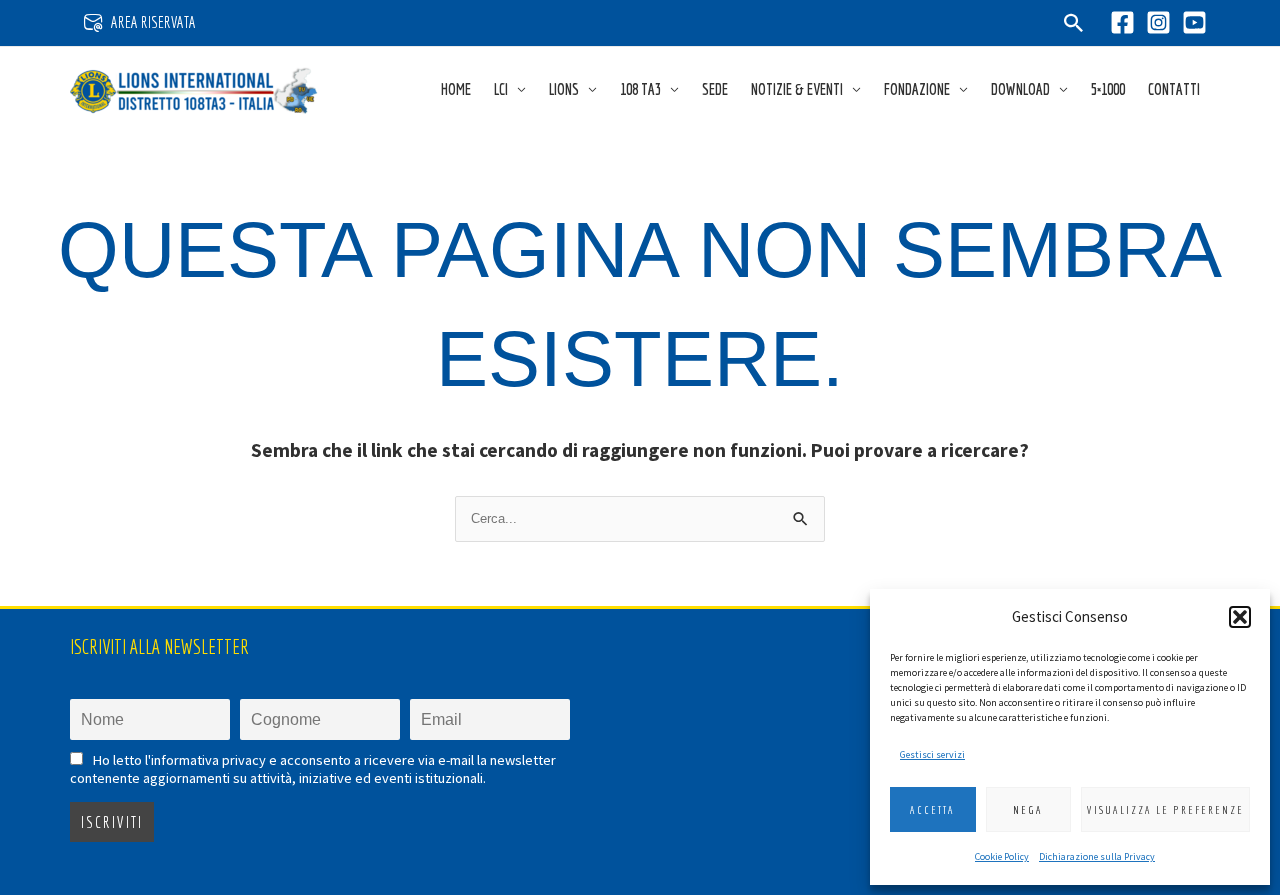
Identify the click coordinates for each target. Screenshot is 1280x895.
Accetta (932, 810)
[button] (1240, 617)
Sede (715, 89)
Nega (1028, 810)
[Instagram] (1158, 22)
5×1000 (1108, 89)
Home (456, 89)
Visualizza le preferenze (1165, 810)
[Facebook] (1122, 22)
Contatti (1174, 89)
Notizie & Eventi (797, 89)
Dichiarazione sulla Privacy (1097, 856)
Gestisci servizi (932, 754)
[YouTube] (1194, 22)
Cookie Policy (1002, 856)
